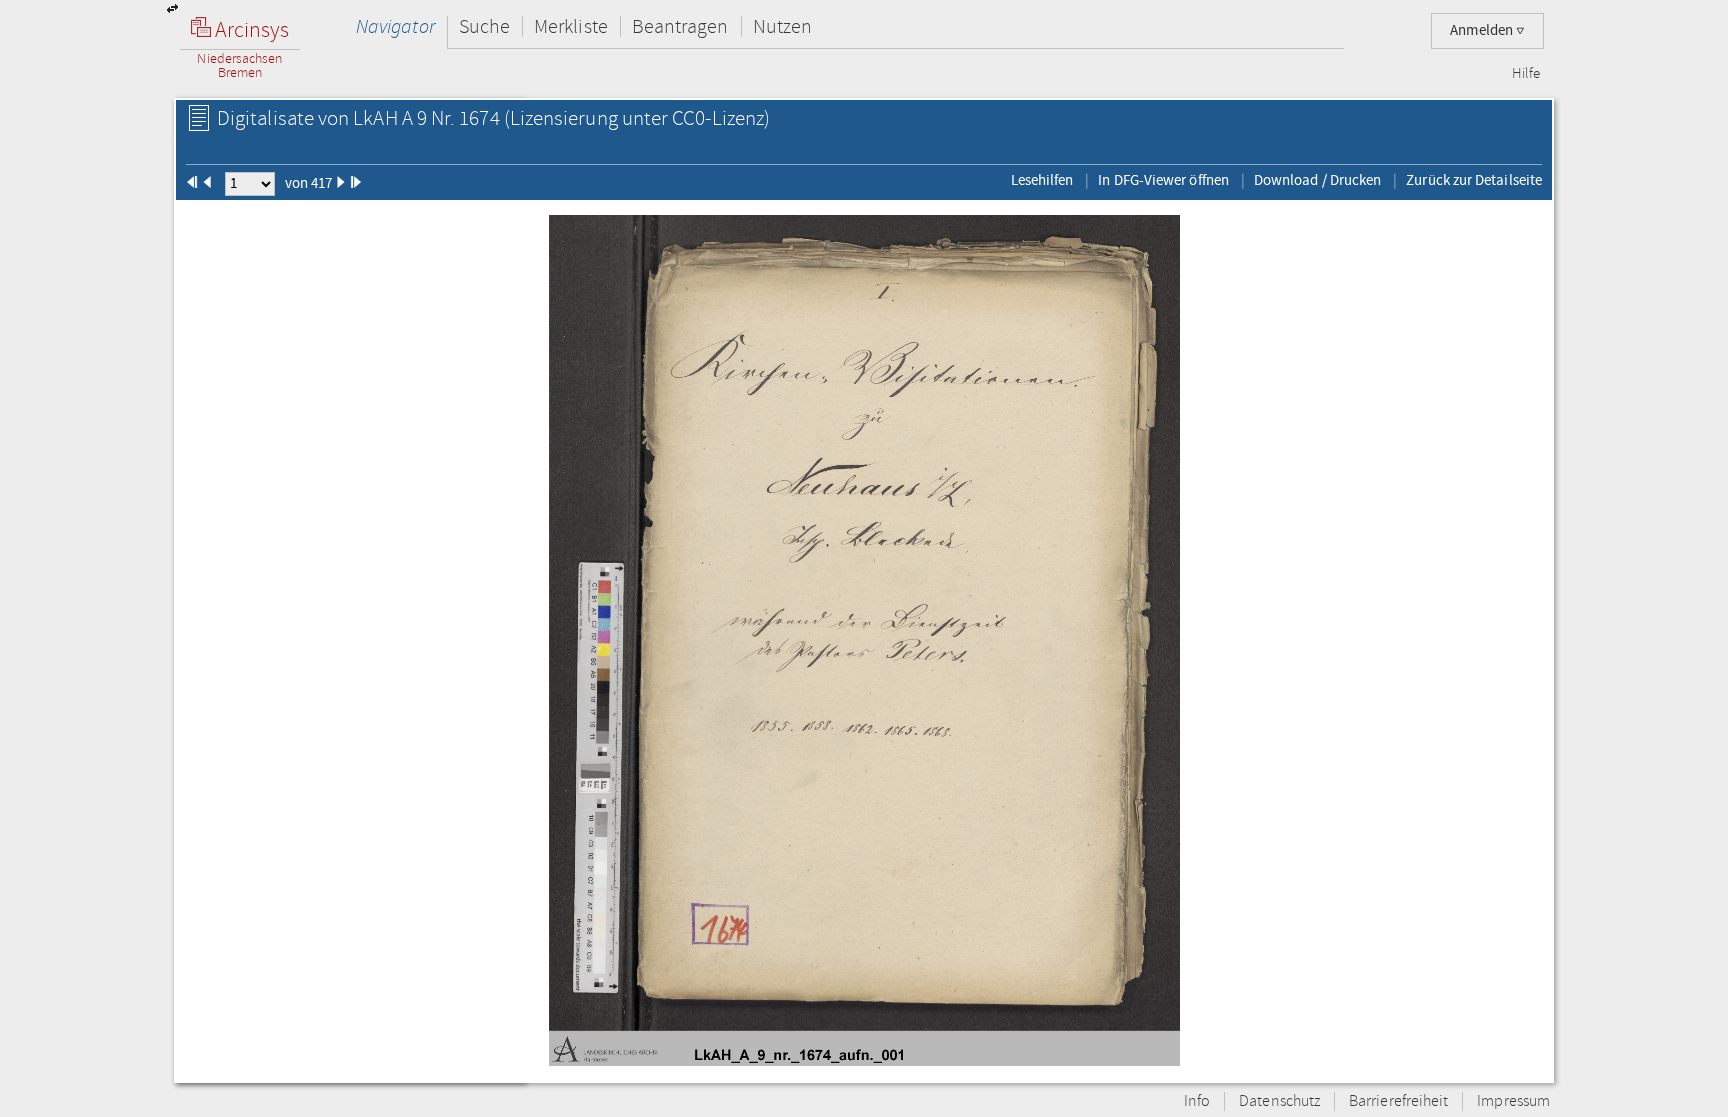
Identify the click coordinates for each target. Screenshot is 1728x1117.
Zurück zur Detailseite (1474, 180)
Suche (484, 26)
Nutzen (782, 26)
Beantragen (680, 26)
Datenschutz (1279, 1101)
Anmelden (1483, 30)
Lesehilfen (1042, 180)
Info (1197, 1101)
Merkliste (571, 26)
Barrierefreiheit (1398, 1101)
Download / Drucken (1317, 180)
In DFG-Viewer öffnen (1163, 180)
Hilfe (1526, 74)
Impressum (1513, 1101)
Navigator (395, 26)
